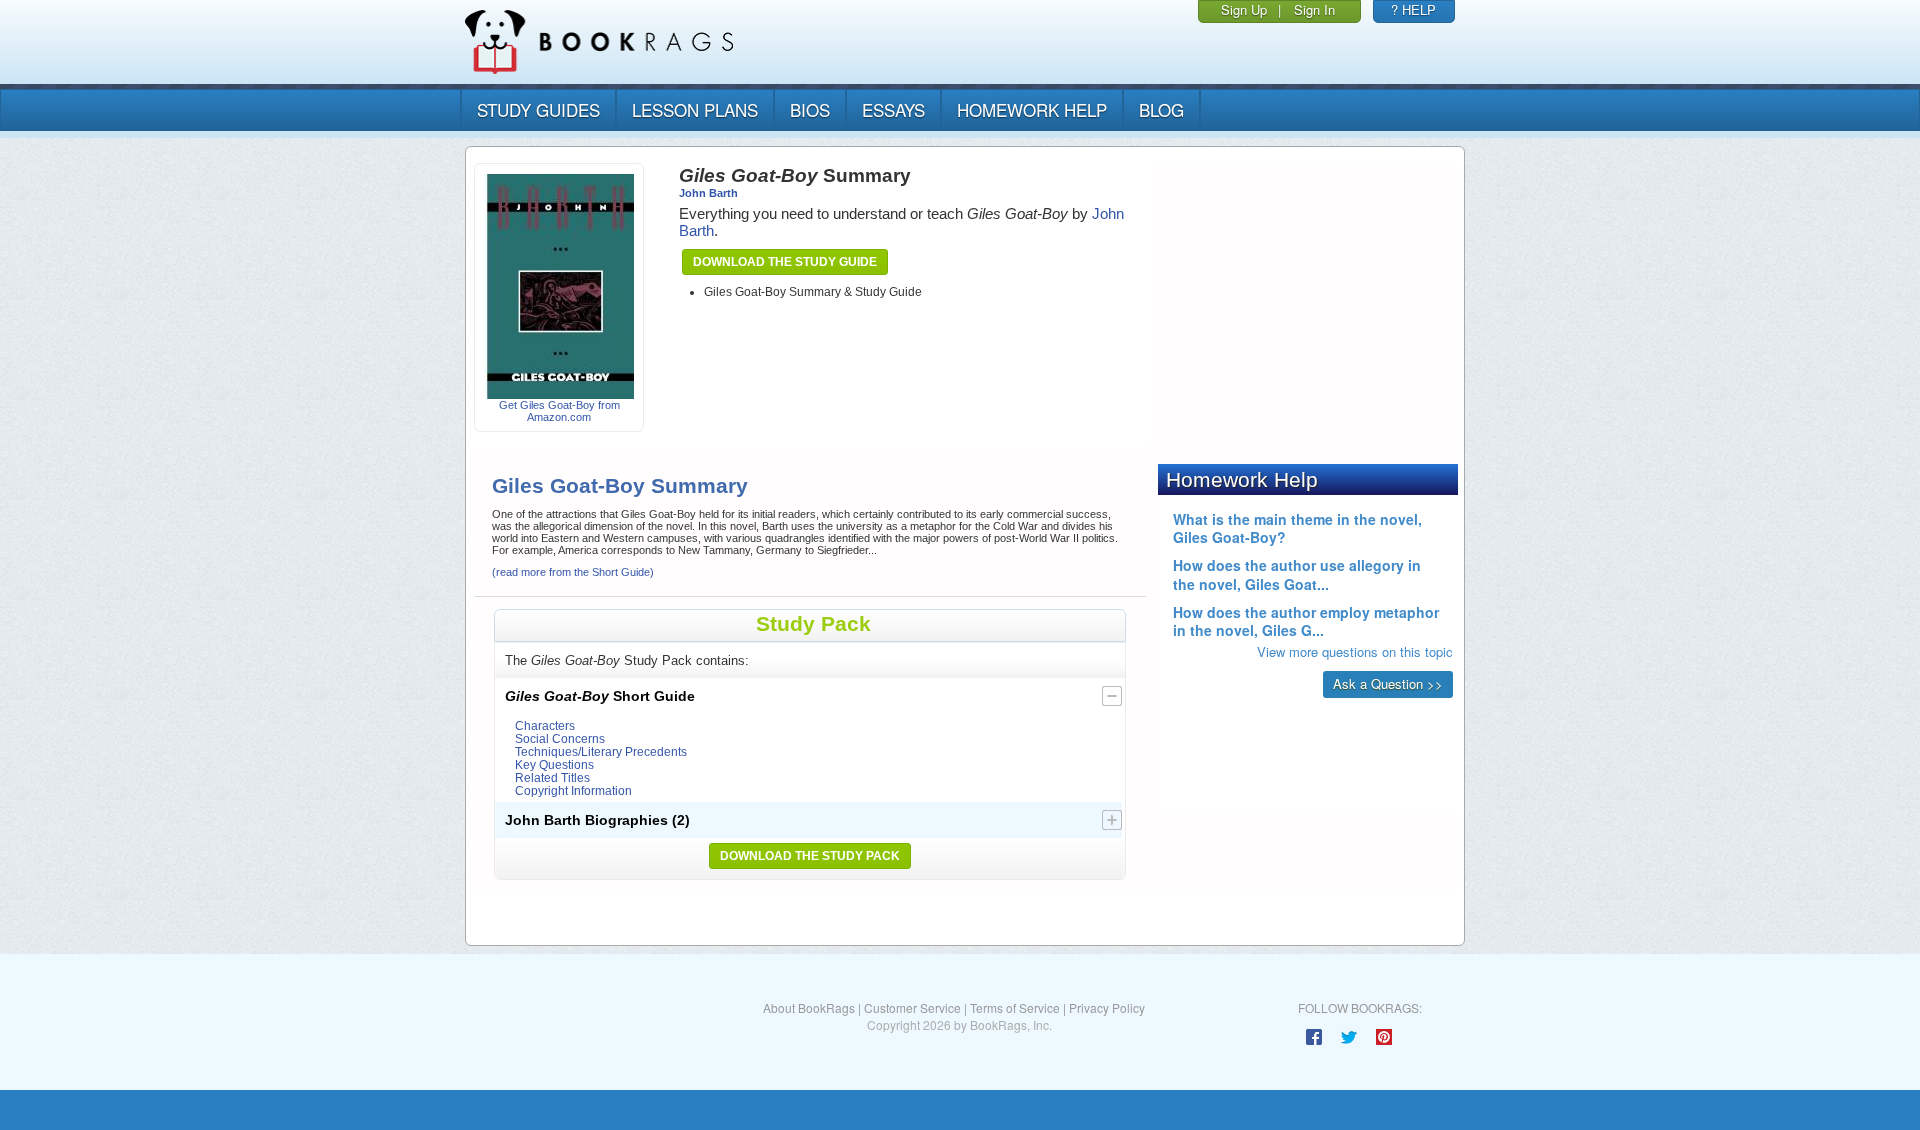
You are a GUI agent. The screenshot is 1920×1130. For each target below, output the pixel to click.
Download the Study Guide (785, 262)
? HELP (1413, 9)
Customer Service (912, 1007)
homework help (1032, 109)
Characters (545, 725)
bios (810, 109)
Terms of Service (1015, 1007)
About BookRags (809, 1007)
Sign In (1314, 9)
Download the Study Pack (810, 856)
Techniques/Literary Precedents (601, 751)
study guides (538, 109)
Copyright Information (573, 790)
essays (893, 109)
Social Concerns (560, 738)
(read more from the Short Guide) (573, 572)
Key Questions (554, 764)
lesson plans (695, 109)
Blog (1161, 109)
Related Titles (552, 777)
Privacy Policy (1107, 1007)
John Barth (708, 193)
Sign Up (1244, 9)
